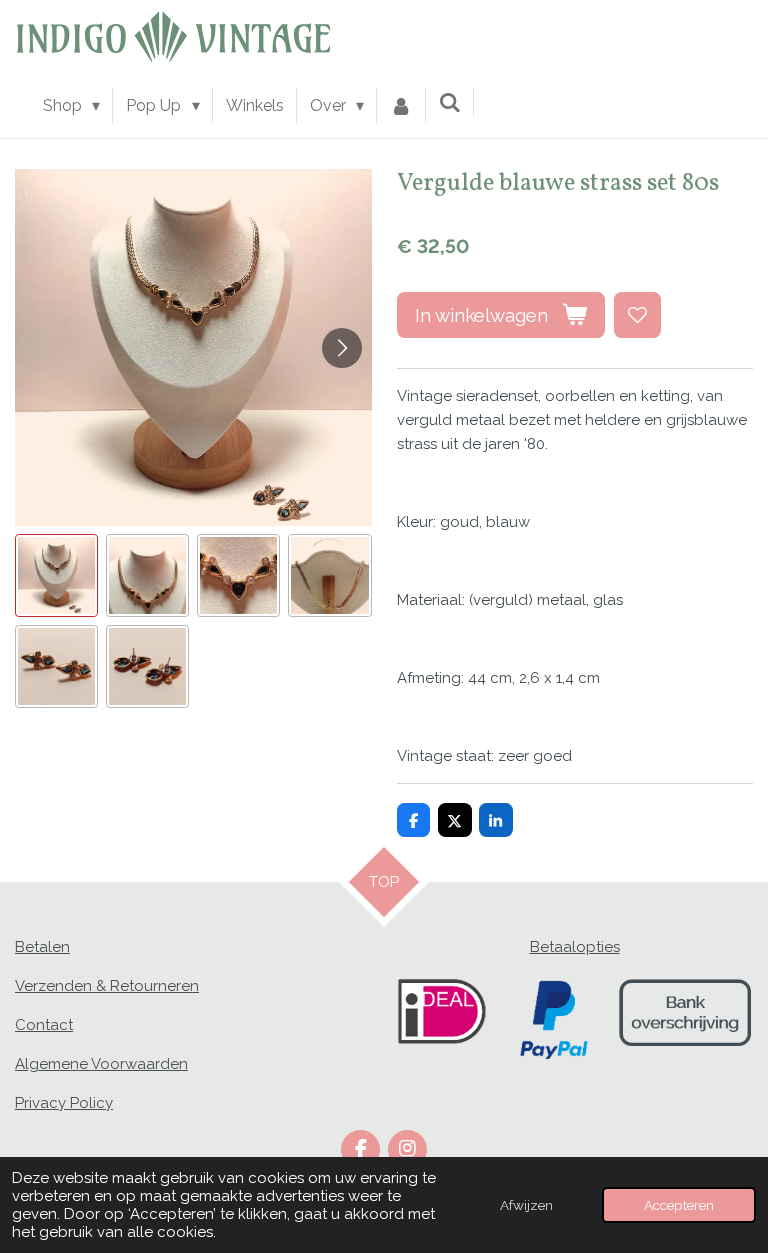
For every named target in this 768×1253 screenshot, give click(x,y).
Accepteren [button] (679, 1205)
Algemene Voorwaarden (101, 1064)
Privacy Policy (64, 1103)
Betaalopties (575, 947)
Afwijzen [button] (526, 1205)
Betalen (42, 947)
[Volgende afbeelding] (342, 348)
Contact (44, 1025)
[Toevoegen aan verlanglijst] (637, 315)
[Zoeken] (450, 102)
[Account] (401, 106)
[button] (56, 575)
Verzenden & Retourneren (107, 986)
